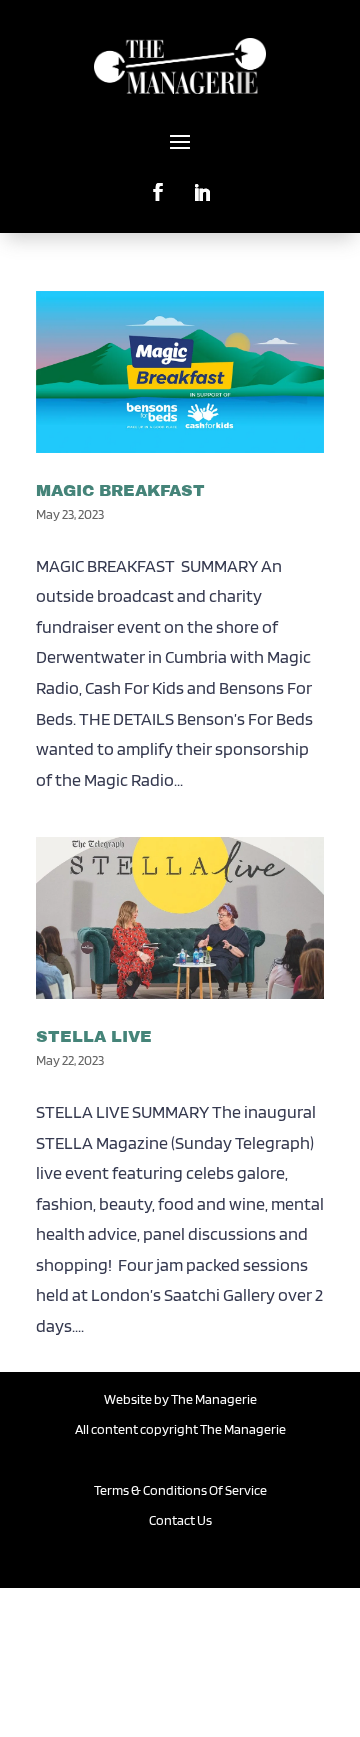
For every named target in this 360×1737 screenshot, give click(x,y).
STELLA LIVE (94, 1036)
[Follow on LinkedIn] (202, 184)
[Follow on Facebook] (158, 184)
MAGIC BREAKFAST (120, 490)
